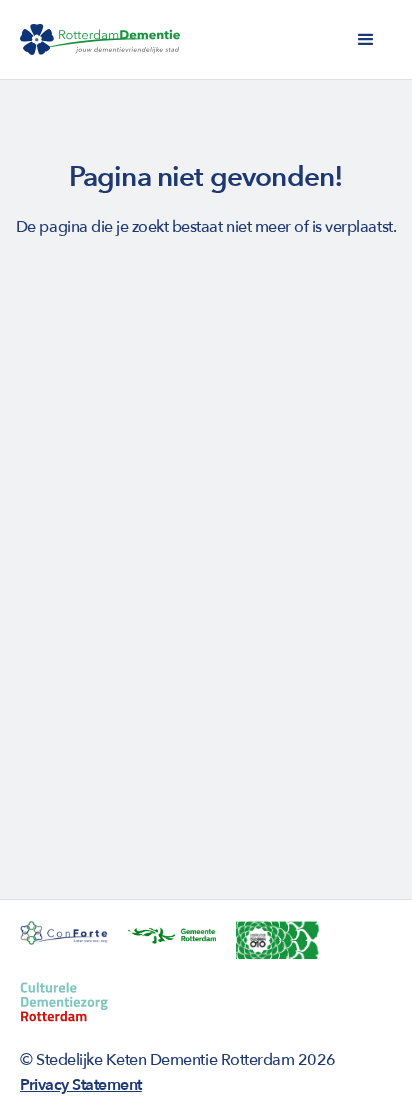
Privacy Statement (81, 1085)
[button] (366, 40)
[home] (100, 40)
